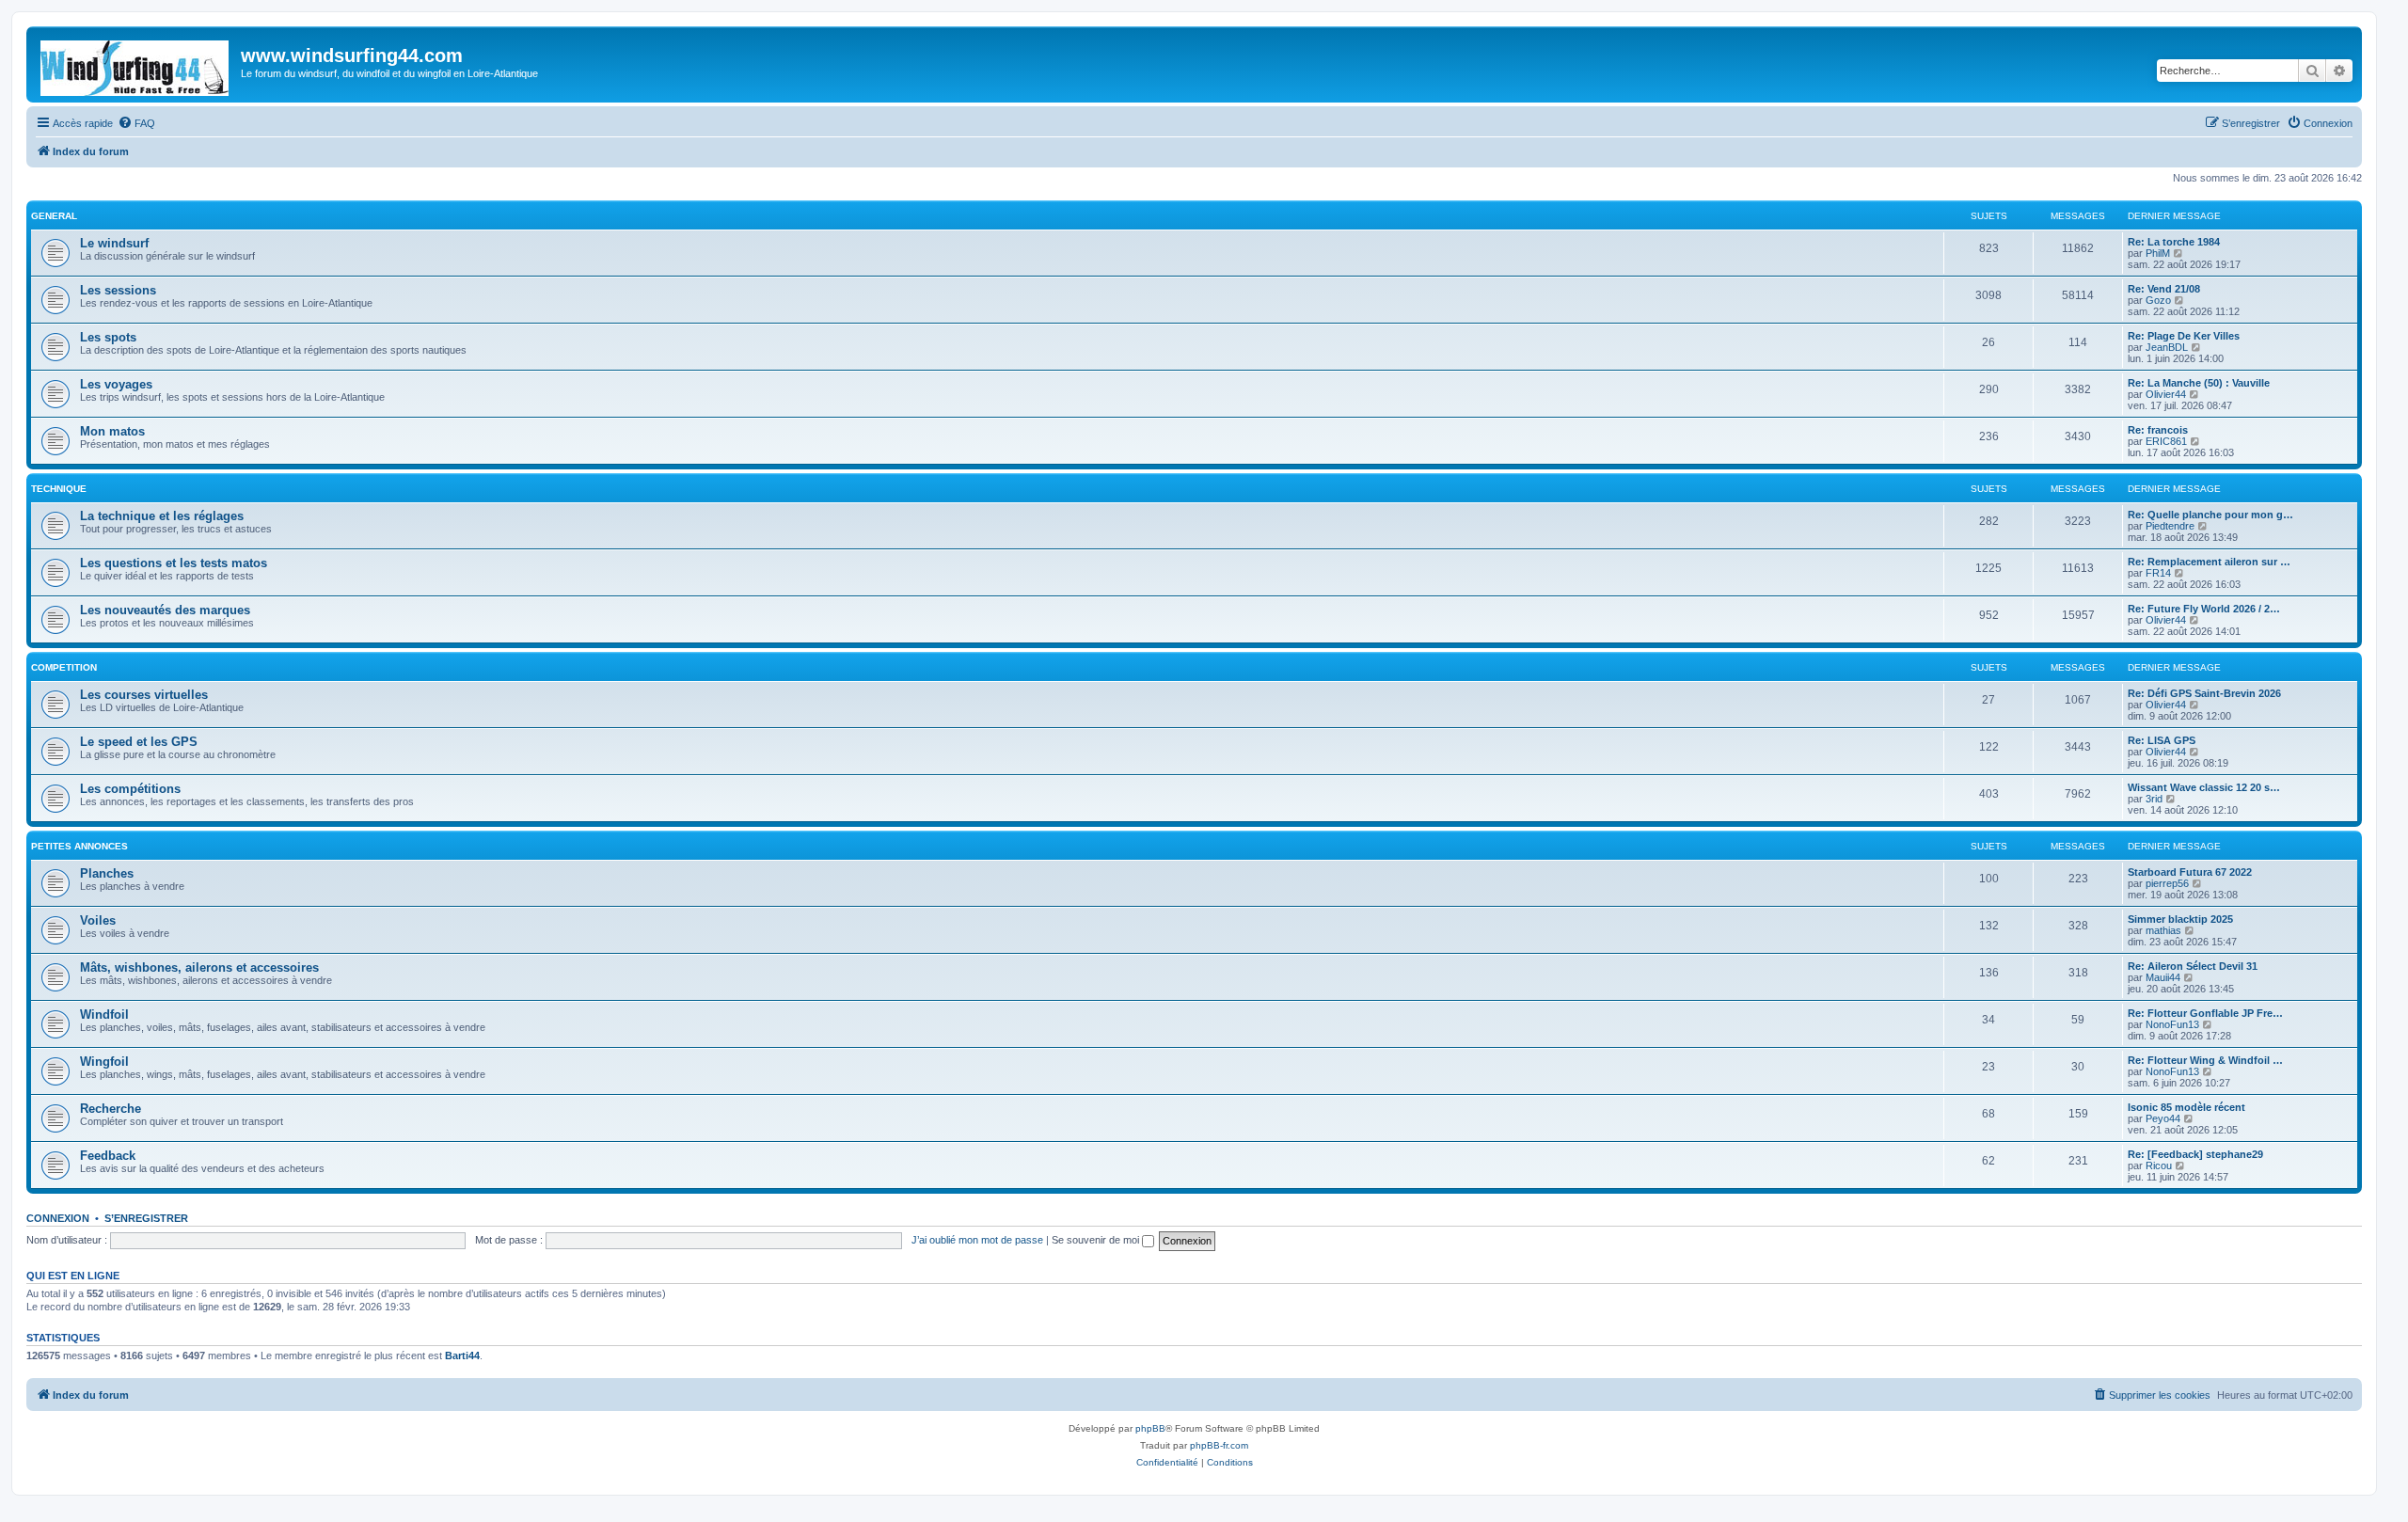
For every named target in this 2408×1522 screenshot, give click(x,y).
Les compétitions (130, 789)
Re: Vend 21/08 (2164, 289)
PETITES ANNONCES (79, 846)
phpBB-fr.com (1219, 1445)
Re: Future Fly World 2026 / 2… (2204, 609)
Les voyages (116, 384)
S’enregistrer (146, 1218)
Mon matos (112, 431)
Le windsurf (114, 243)
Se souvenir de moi (1097, 1240)
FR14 (2158, 573)
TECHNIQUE (59, 489)
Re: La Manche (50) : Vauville (2199, 383)
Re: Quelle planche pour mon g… (2210, 515)
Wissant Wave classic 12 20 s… (2204, 787)
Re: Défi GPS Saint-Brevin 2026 (2204, 693)
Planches (107, 873)
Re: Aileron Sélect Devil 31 (2193, 966)
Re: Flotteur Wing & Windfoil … (2205, 1060)
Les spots (108, 337)
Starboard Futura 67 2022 (2190, 872)
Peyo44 (2163, 1118)
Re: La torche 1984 (2174, 242)
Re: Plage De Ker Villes (2184, 336)
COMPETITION (64, 667)
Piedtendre (2170, 526)
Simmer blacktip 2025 (2180, 919)
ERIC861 (2166, 441)
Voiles (98, 920)
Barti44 (462, 1356)
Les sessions (118, 290)
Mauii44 (2163, 977)
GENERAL (54, 216)
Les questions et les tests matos (174, 563)
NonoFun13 (2172, 1024)
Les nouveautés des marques (165, 610)
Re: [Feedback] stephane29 (2195, 1154)
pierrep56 (2167, 883)
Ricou (2159, 1165)
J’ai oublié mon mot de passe (977, 1240)
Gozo (2158, 300)
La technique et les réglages (162, 516)
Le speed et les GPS (139, 742)
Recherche (111, 1109)
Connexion (58, 1218)
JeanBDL (2167, 347)
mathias (2163, 930)
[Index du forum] (136, 64)
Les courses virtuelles (144, 695)
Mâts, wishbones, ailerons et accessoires (199, 967)
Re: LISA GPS (2162, 740)
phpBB (1150, 1428)
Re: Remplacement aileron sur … (2209, 562)
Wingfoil (104, 1062)
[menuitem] (136, 123)
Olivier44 (2166, 394)
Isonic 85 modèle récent (2186, 1107)
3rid (2154, 799)
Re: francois (2158, 430)
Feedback (108, 1156)
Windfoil (104, 1015)
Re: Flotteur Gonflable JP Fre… (2205, 1013)
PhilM (2158, 253)
